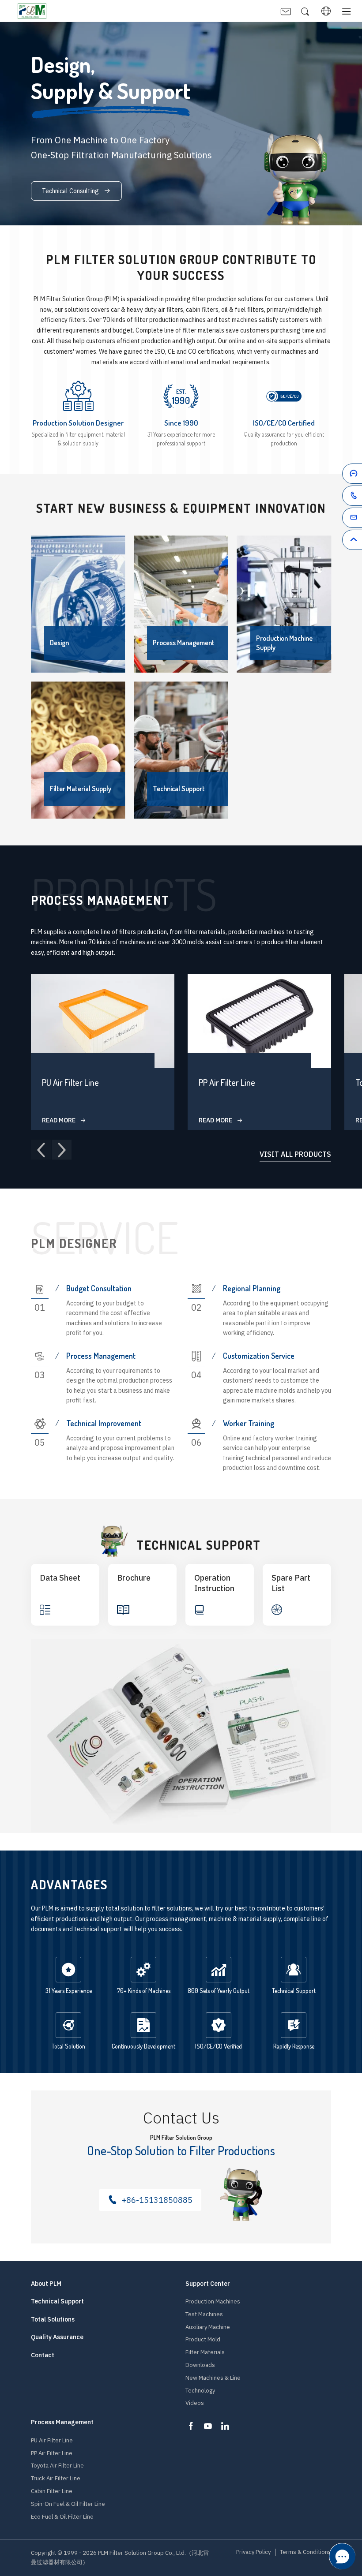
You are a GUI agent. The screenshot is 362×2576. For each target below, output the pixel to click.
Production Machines (213, 2301)
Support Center (208, 2284)
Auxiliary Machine (208, 2327)
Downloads (200, 2365)
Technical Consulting (71, 191)
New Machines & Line (213, 2378)
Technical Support (57, 2301)
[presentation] (41, 1150)
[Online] (337, 475)
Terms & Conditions (305, 2552)
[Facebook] (191, 2426)
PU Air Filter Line (52, 2440)
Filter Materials (205, 2352)
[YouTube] (208, 2426)
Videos (195, 2403)
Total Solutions (53, 2320)
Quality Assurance (57, 2337)
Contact (43, 2355)
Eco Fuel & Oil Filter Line (62, 2517)
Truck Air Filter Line (56, 2478)
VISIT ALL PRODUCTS (295, 1155)
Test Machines (204, 2314)
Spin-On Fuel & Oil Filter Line (68, 2504)
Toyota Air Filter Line (57, 2466)
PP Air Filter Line (52, 2453)
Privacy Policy (253, 2552)
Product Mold (203, 2339)
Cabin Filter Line (52, 2491)
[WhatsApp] (337, 497)
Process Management (62, 2422)
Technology (200, 2391)
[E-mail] (337, 519)
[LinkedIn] (225, 2426)
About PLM (46, 2284)
